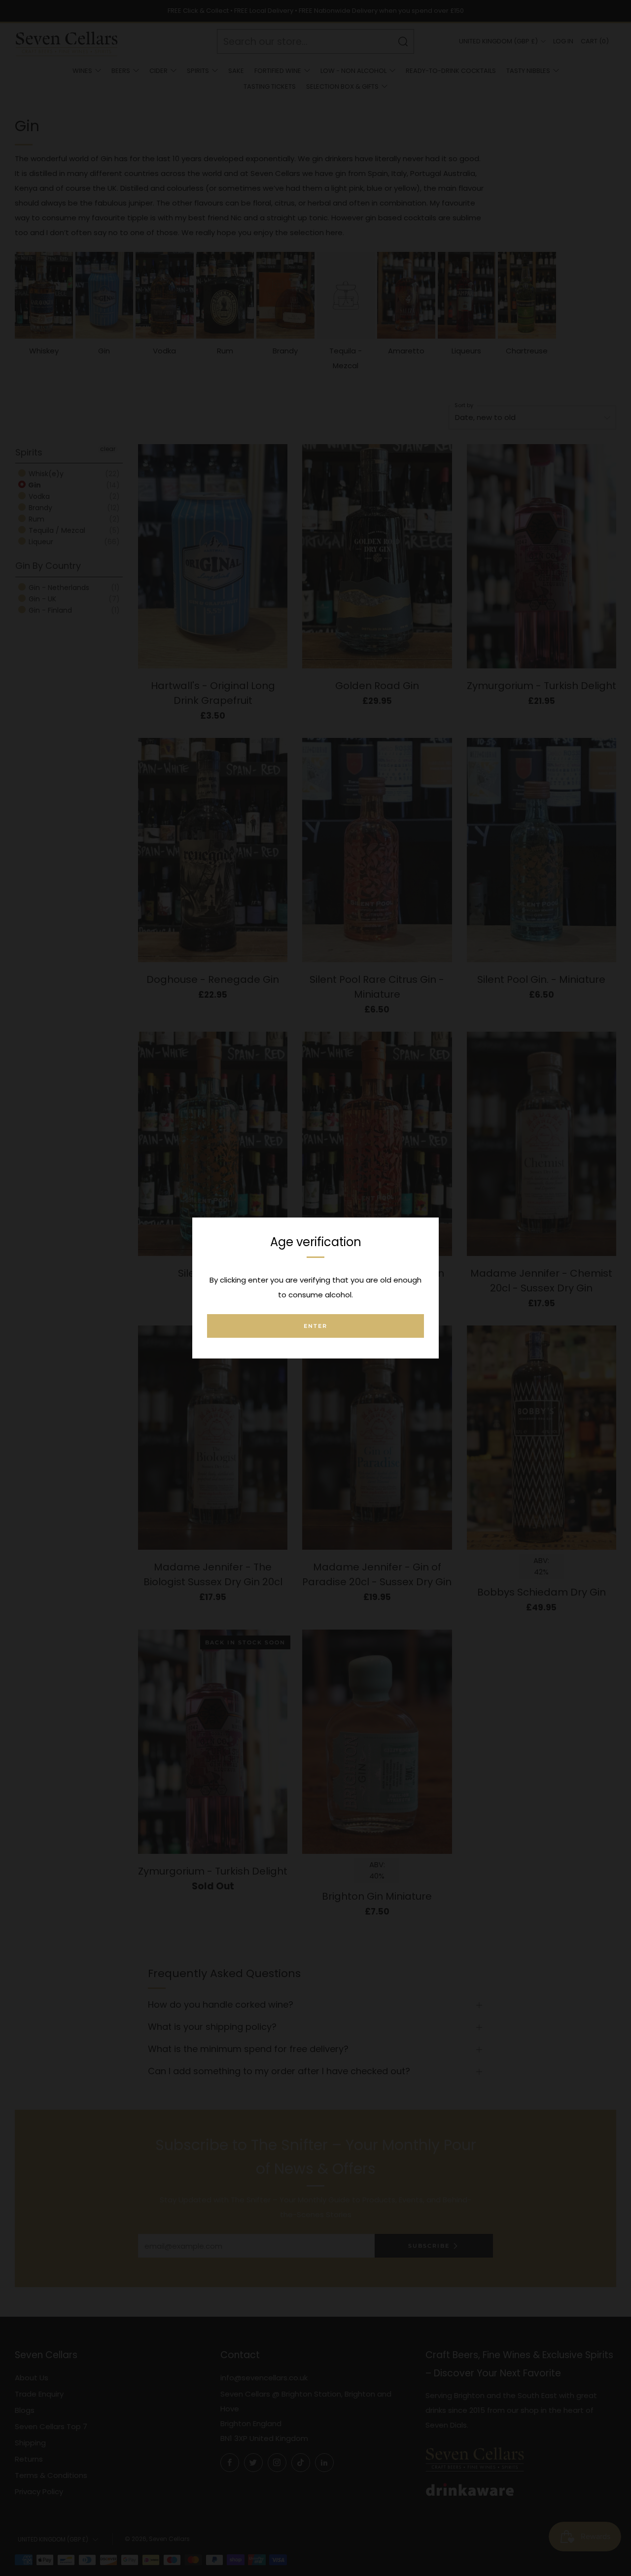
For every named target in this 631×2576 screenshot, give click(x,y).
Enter (315, 1326)
